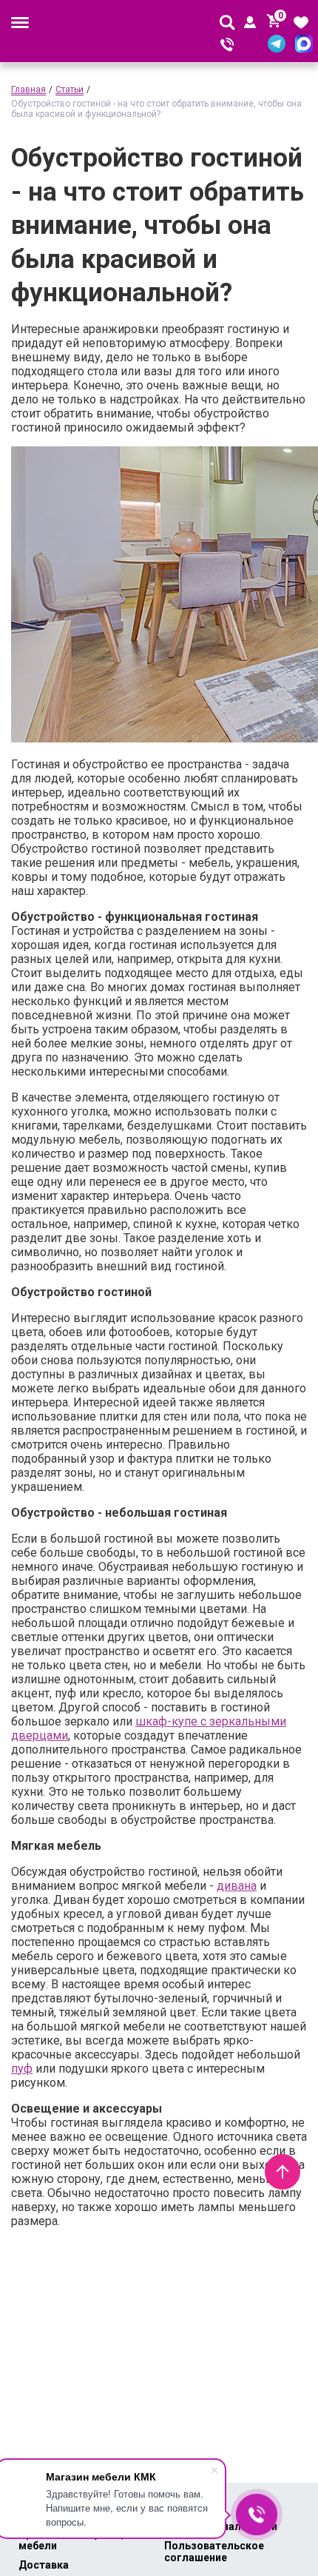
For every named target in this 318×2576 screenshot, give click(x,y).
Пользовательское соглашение (214, 2552)
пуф (22, 2069)
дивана (237, 1886)
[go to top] (283, 2172)
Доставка (44, 2565)
